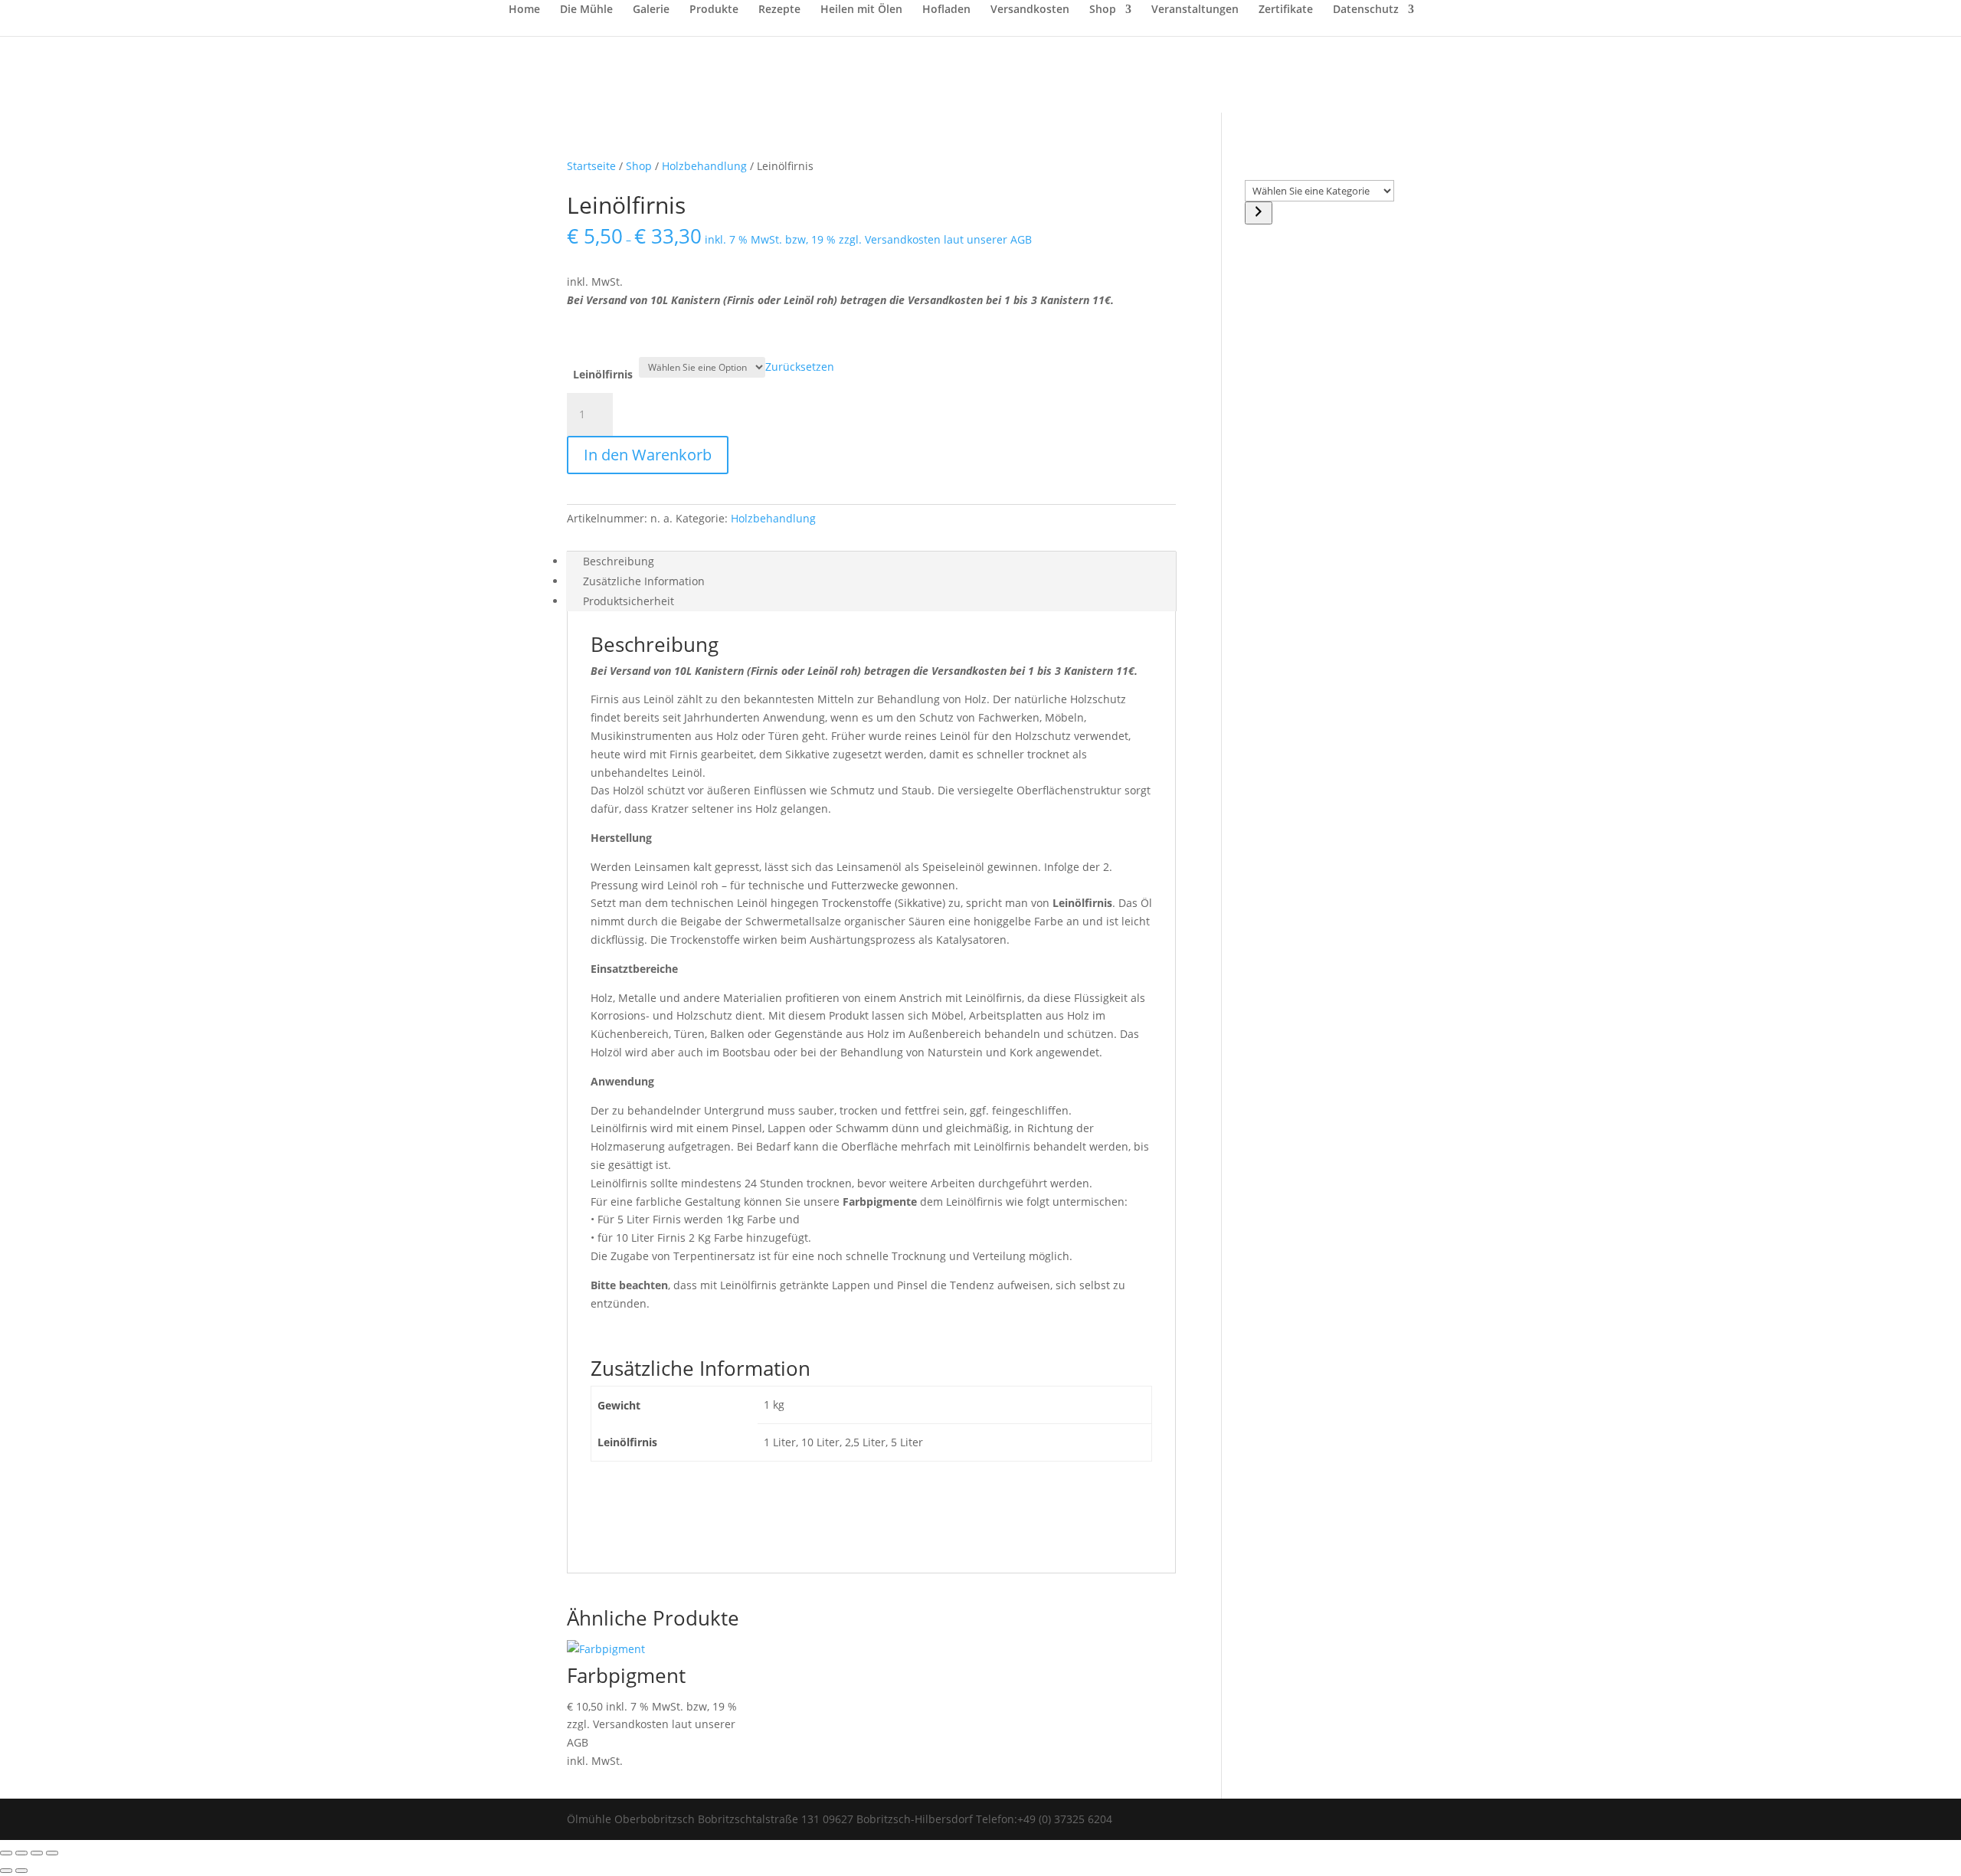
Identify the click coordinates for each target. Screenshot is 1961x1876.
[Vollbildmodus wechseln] (21, 1853)
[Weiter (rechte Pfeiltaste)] (21, 1871)
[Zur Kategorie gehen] (1259, 213)
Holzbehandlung (704, 166)
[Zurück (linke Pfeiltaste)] (6, 1871)
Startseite (591, 166)
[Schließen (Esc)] (52, 1853)
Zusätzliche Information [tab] (644, 581)
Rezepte (779, 10)
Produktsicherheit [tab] (629, 601)
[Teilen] (37, 1853)
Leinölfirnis (603, 374)
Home (524, 10)
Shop (1103, 10)
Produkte (714, 10)
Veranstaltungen (1195, 10)
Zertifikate (1286, 10)
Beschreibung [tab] (619, 561)
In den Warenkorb (648, 455)
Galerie (651, 10)
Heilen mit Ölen (861, 10)
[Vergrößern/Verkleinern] (6, 1853)
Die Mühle (586, 10)
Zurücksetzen (800, 367)
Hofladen (946, 10)
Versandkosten (1030, 10)
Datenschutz (1366, 10)
